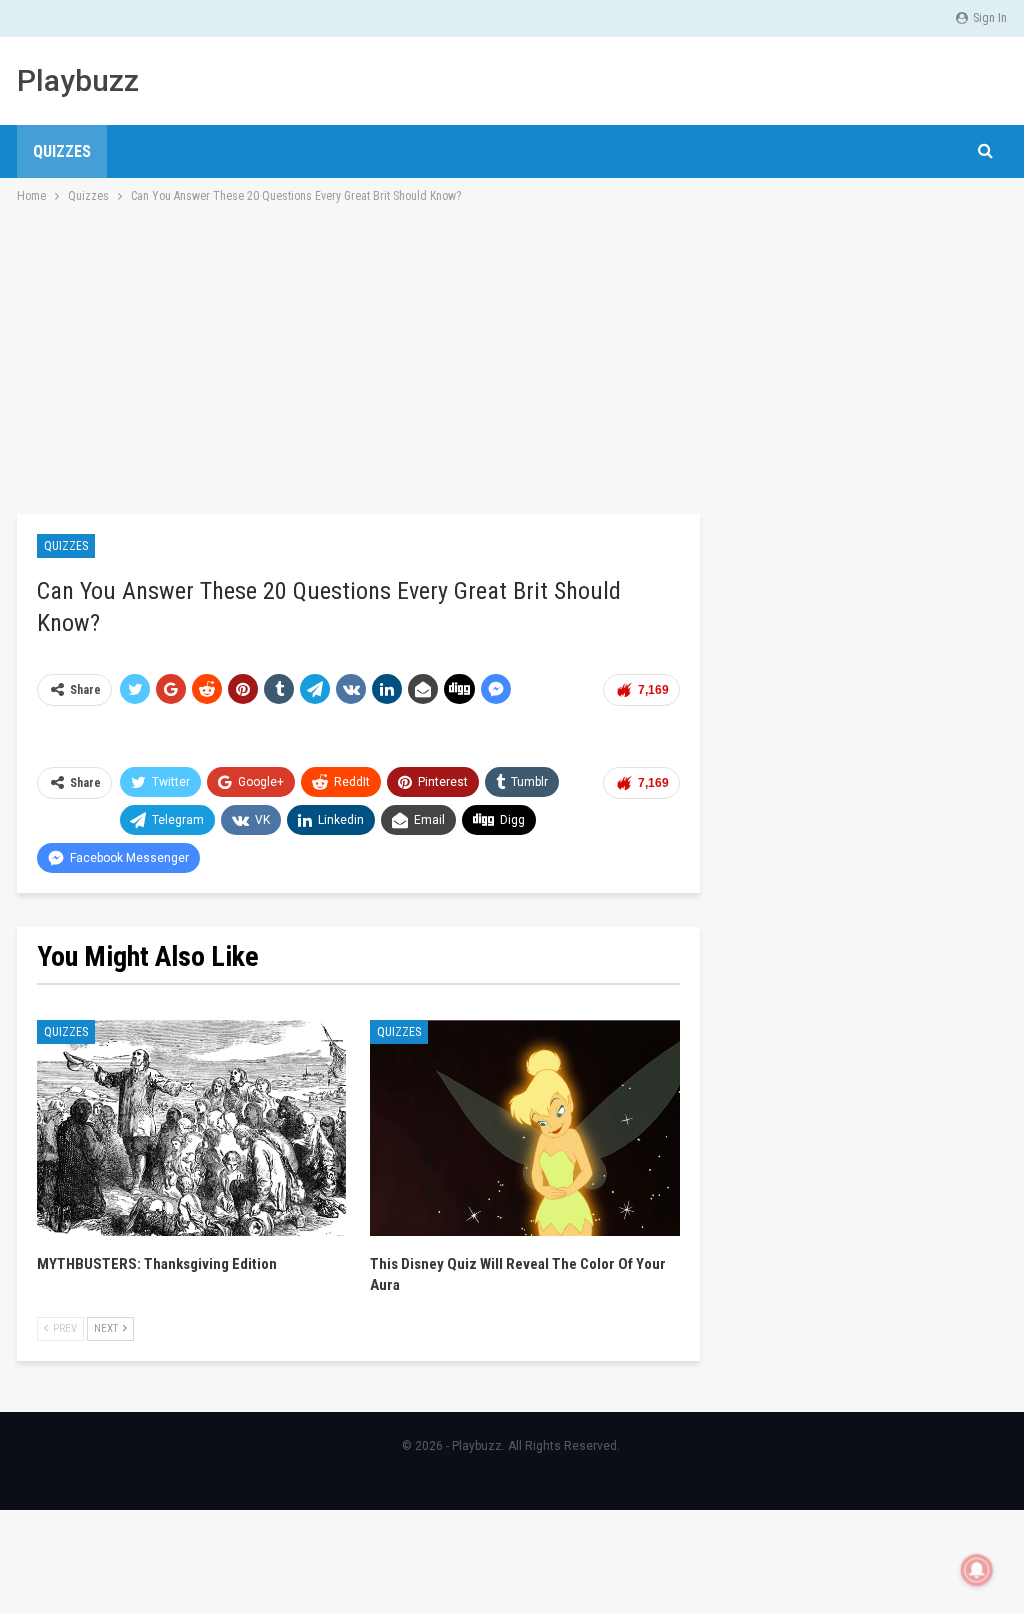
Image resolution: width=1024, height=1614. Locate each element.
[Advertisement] (512, 357)
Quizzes (62, 151)
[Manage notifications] (977, 1570)
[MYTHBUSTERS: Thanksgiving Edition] (191, 1128)
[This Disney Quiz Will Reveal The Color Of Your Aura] (524, 1128)
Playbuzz (78, 80)
